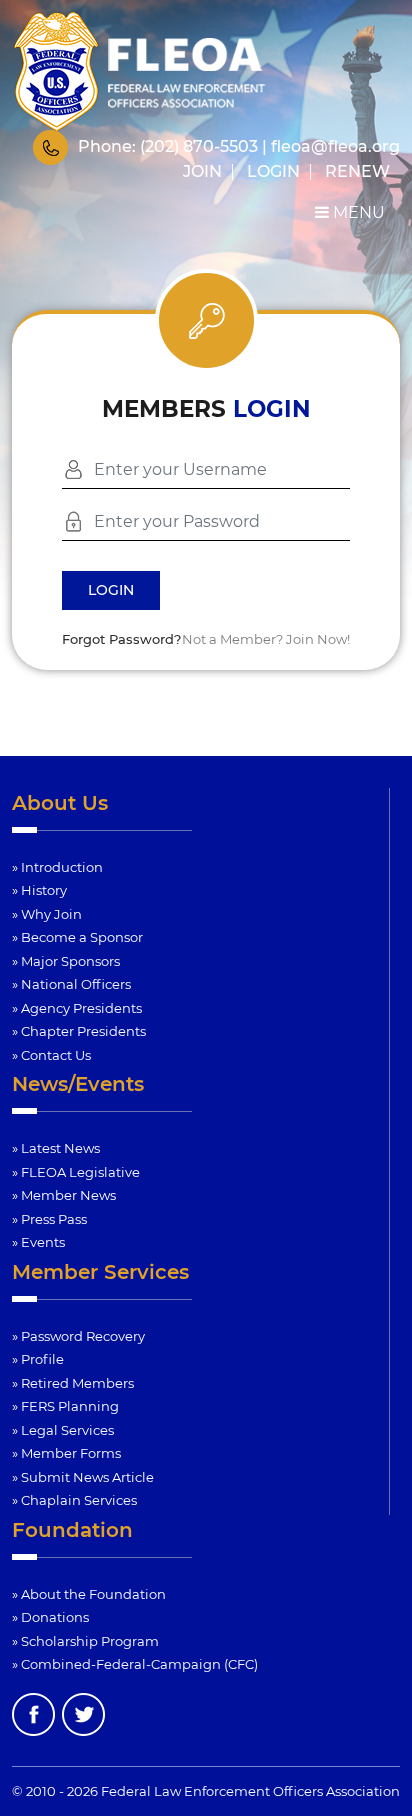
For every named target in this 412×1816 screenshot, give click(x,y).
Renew (357, 171)
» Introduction (57, 867)
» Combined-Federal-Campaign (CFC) (135, 1664)
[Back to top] (384, 1752)
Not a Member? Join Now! (266, 639)
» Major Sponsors (66, 961)
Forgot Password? (121, 639)
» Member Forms (66, 1453)
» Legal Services (63, 1430)
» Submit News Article (83, 1477)
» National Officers (71, 984)
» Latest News (56, 1148)
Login (273, 171)
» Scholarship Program (85, 1641)
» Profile (38, 1359)
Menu (357, 212)
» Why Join (47, 914)
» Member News (64, 1195)
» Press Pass (49, 1219)
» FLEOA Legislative (76, 1172)
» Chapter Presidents (79, 1031)
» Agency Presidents (77, 1008)
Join (202, 171)
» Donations (50, 1617)
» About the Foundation (89, 1594)
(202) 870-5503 (199, 146)
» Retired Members (73, 1383)
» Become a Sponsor (77, 937)
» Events (38, 1242)
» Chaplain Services (74, 1500)
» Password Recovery (78, 1336)
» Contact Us (51, 1055)
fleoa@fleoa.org (335, 146)
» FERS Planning (65, 1406)
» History (39, 890)
